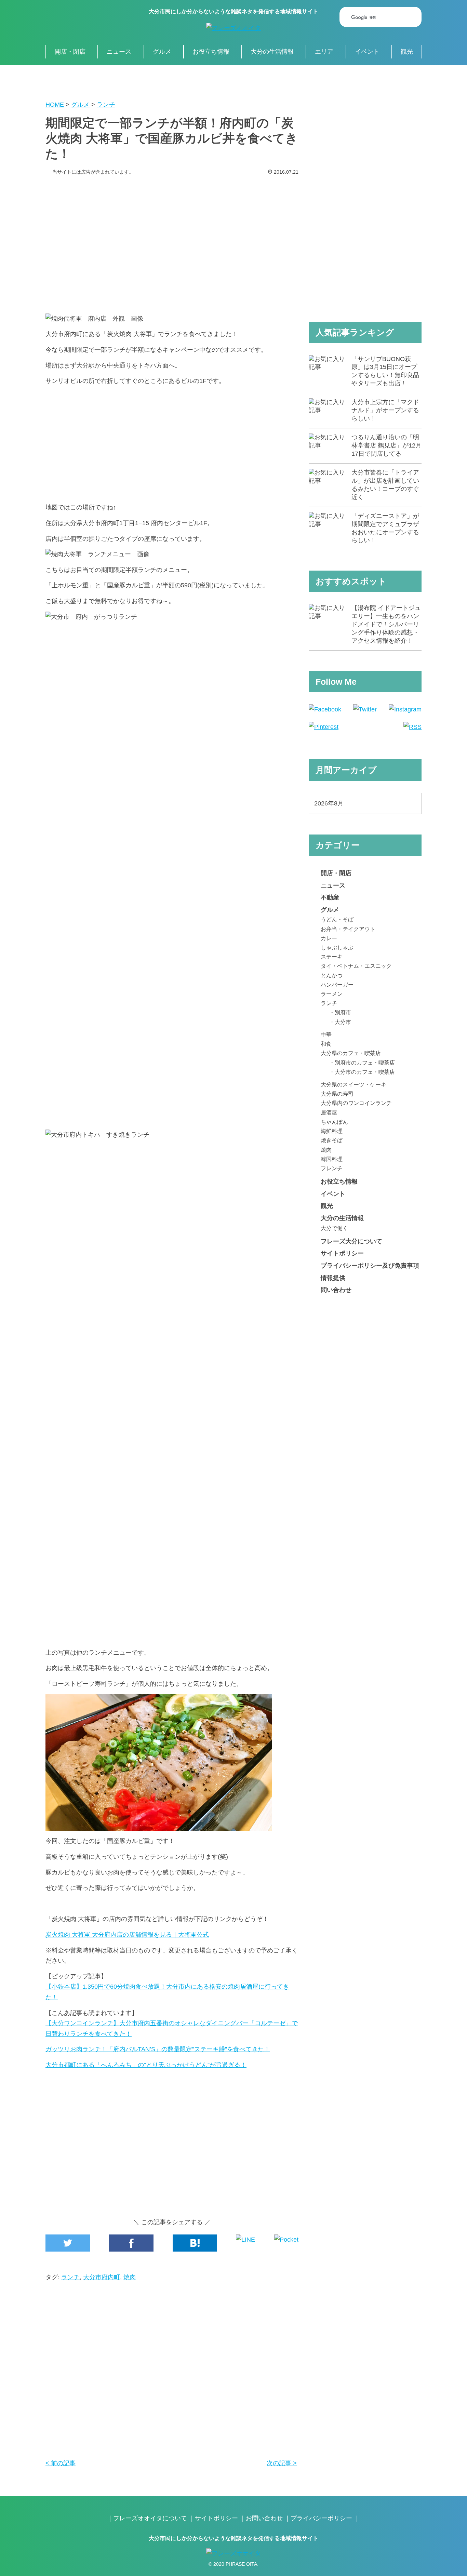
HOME (55, 105)
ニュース (119, 52)
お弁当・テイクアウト (348, 929)
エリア (324, 52)
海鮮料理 (332, 1131)
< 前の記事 (61, 2463)
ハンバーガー (337, 985)
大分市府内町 (102, 2277)
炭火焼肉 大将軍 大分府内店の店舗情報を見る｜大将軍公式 (127, 1935)
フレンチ (332, 1168)
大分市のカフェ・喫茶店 (365, 1072)
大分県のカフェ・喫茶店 (351, 1053)
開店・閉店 (70, 52)
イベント (367, 52)
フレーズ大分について (351, 1241)
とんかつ (332, 975)
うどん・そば (337, 919)
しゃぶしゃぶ (337, 947)
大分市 (343, 1022)
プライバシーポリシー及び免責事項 (370, 1266)
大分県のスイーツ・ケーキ (353, 1084)
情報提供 (333, 1278)
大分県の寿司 (337, 1094)
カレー (329, 938)
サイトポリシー (342, 1253)
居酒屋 (329, 1112)
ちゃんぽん (334, 1122)
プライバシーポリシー (321, 2518)
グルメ (162, 52)
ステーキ (332, 957)
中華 (326, 1035)
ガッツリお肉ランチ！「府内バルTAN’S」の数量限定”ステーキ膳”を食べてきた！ (158, 2049)
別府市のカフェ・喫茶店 (365, 1063)
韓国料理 (332, 1159)
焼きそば (332, 1140)
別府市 (343, 1012)
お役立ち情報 (211, 52)
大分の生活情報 (272, 52)
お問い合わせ (264, 2518)
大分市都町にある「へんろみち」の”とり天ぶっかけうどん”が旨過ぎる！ (146, 2065)
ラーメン (332, 994)
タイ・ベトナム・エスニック (356, 966)
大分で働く (334, 1228)
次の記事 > (282, 2463)
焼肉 (130, 2277)
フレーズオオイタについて (150, 2518)
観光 (407, 52)
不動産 (330, 897)
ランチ (106, 105)
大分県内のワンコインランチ (356, 1103)
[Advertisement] (172, 242)
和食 (326, 1044)
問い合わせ (336, 1290)
